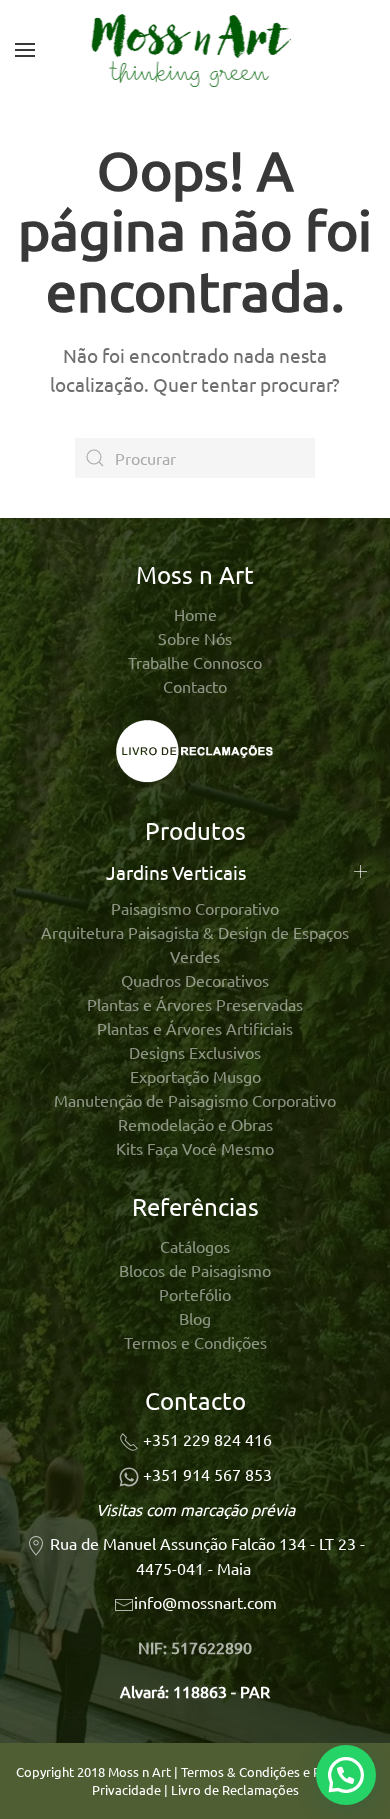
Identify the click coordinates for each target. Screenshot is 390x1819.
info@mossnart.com (205, 1602)
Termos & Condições (240, 1771)
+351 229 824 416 (207, 1439)
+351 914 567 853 (207, 1474)
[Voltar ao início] (195, 50)
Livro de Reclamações (235, 1789)
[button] (25, 50)
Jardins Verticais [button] (176, 872)
